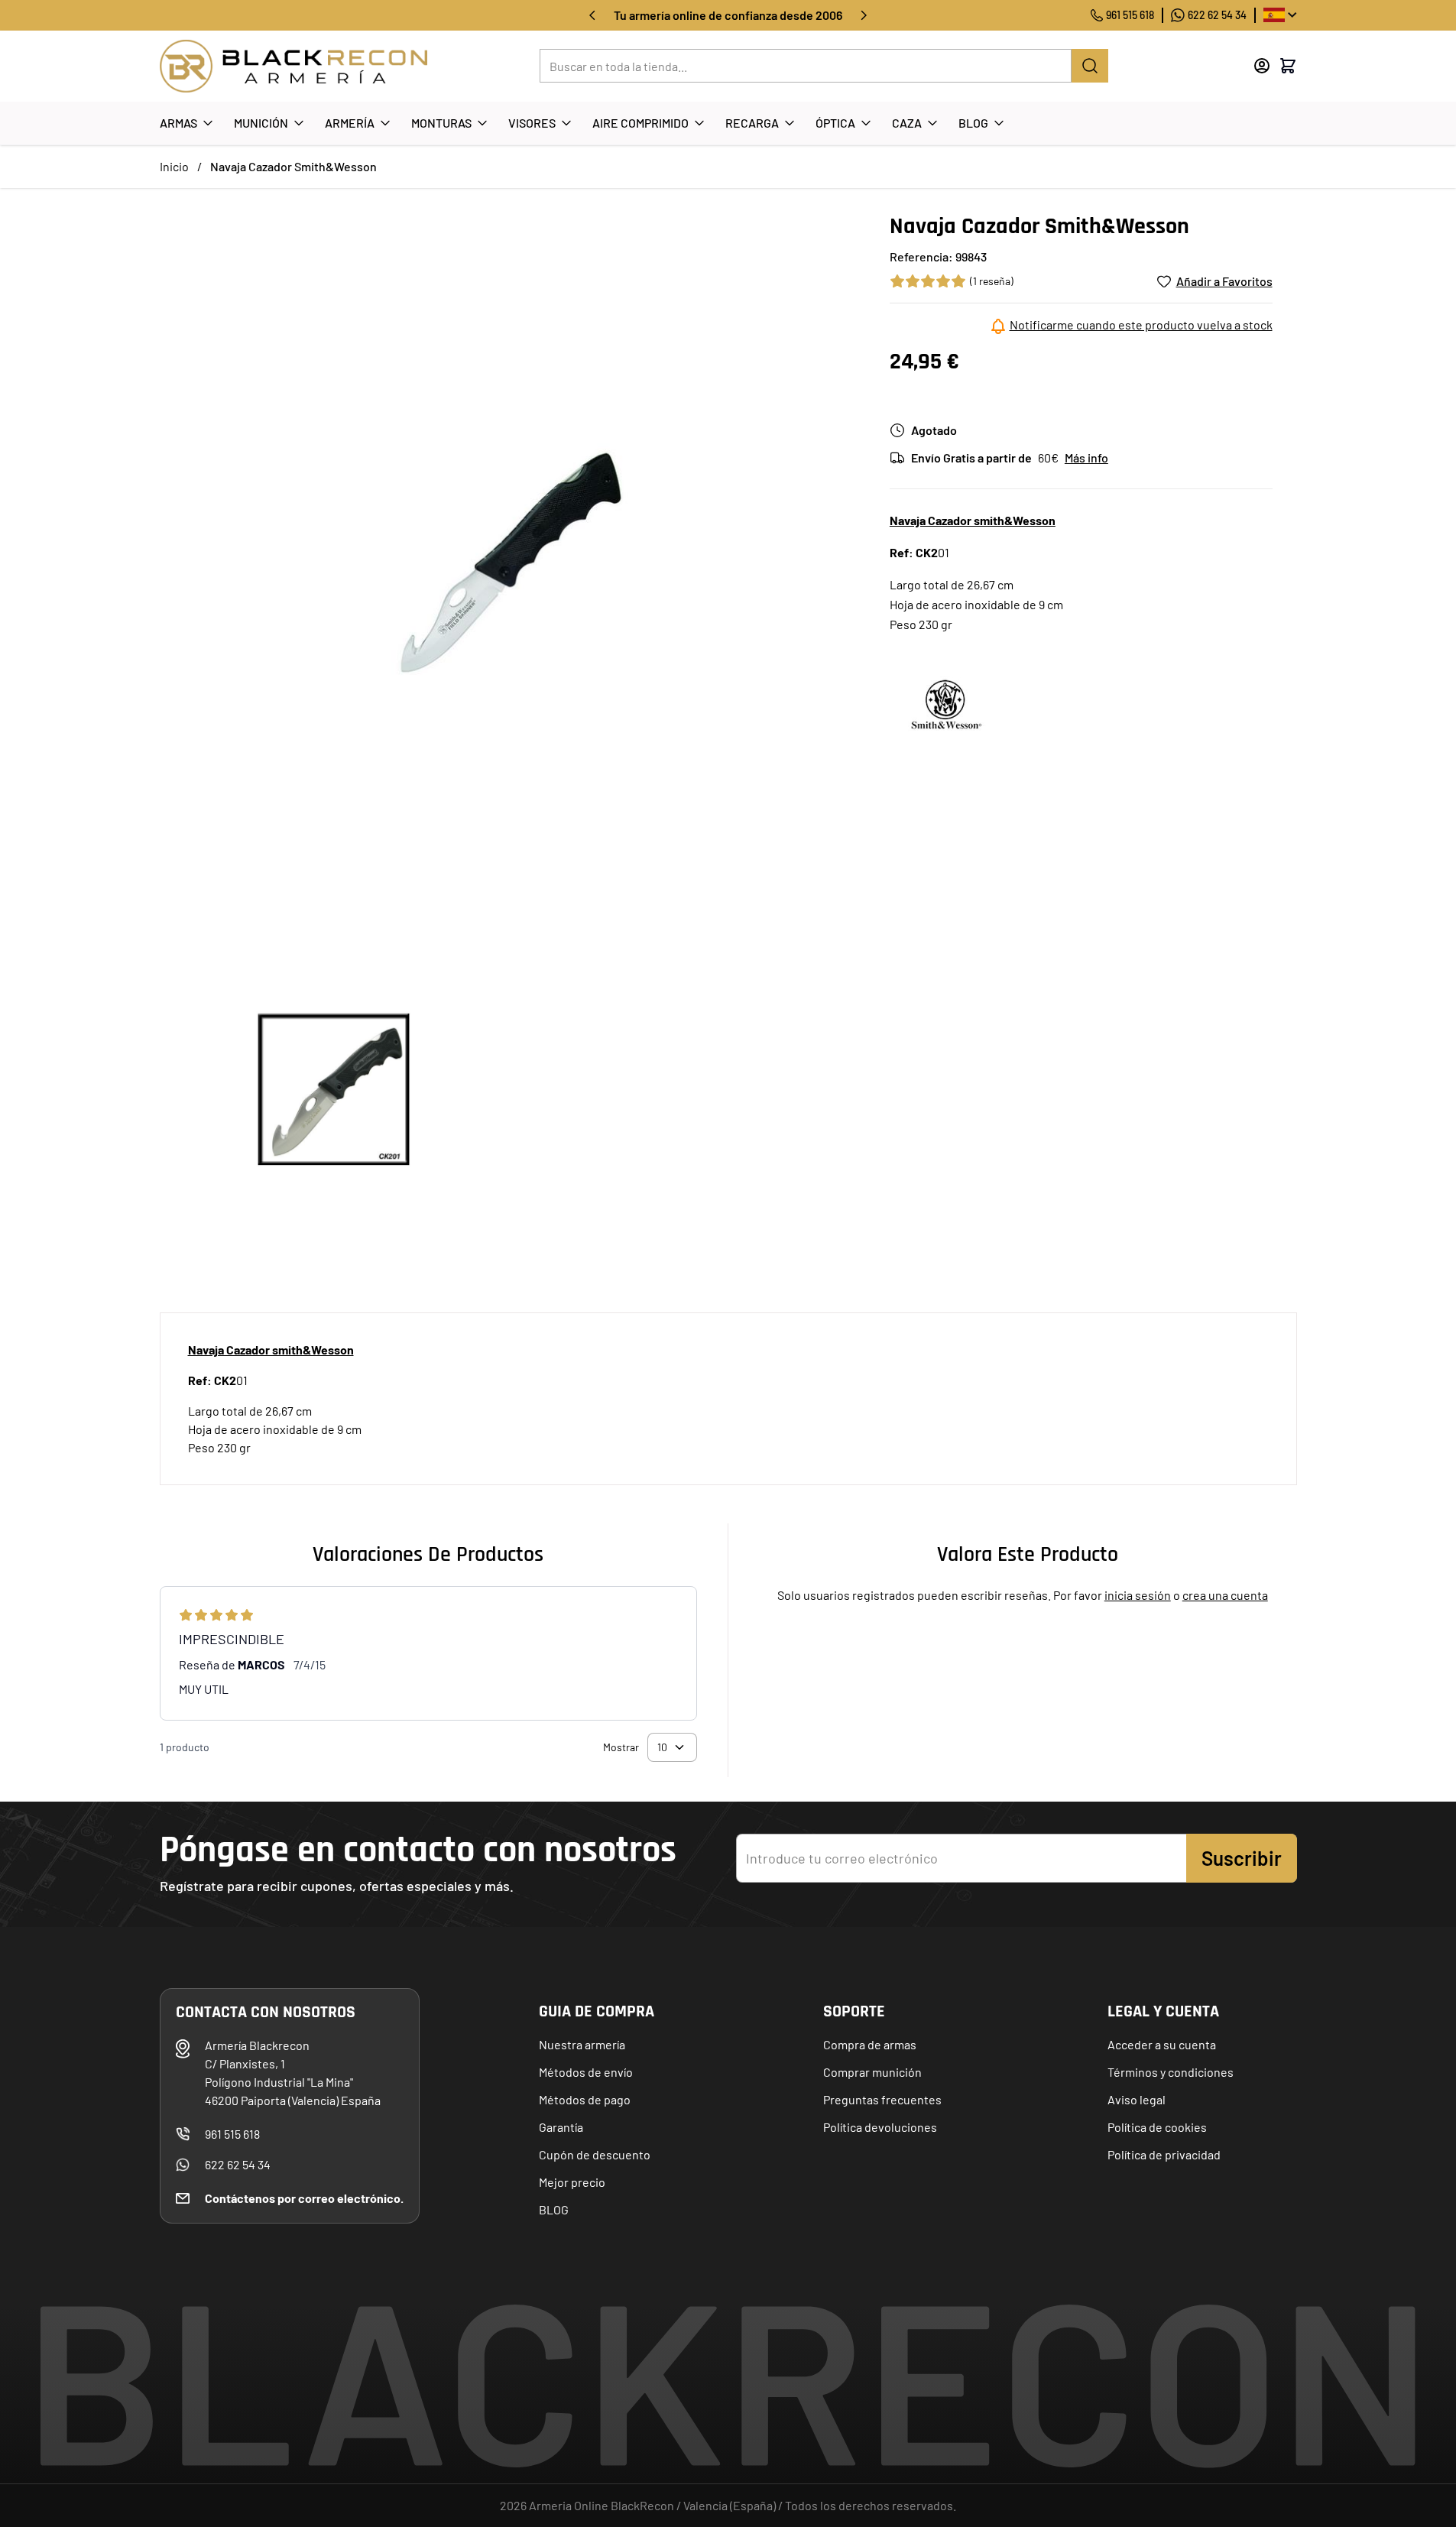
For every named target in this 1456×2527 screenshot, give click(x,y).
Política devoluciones (880, 2127)
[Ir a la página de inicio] (293, 66)
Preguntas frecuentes (882, 2099)
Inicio (174, 166)
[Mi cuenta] (1262, 66)
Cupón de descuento (595, 2154)
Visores (532, 123)
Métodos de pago (585, 2099)
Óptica (835, 123)
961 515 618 (1130, 15)
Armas (178, 123)
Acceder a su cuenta (1162, 2044)
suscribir (1242, 1858)
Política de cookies (1157, 2127)
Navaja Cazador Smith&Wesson (293, 166)
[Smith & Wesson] (947, 704)
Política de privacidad (1164, 2154)
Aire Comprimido (640, 123)
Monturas (441, 123)
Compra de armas (870, 2044)
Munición (261, 123)
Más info (1086, 457)
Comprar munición (872, 2072)
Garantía (561, 2127)
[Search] (1090, 66)
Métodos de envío (586, 2072)
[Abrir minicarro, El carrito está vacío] (1288, 66)
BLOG (554, 2209)
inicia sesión (1138, 1595)
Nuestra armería (582, 2044)
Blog (973, 123)
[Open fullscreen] (509, 562)
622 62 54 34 (1217, 15)
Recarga (752, 123)
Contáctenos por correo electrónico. (304, 2198)
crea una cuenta (1225, 1595)
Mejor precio (572, 2182)
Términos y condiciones (1171, 2072)
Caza (907, 123)
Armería (350, 123)
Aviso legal (1137, 2099)
